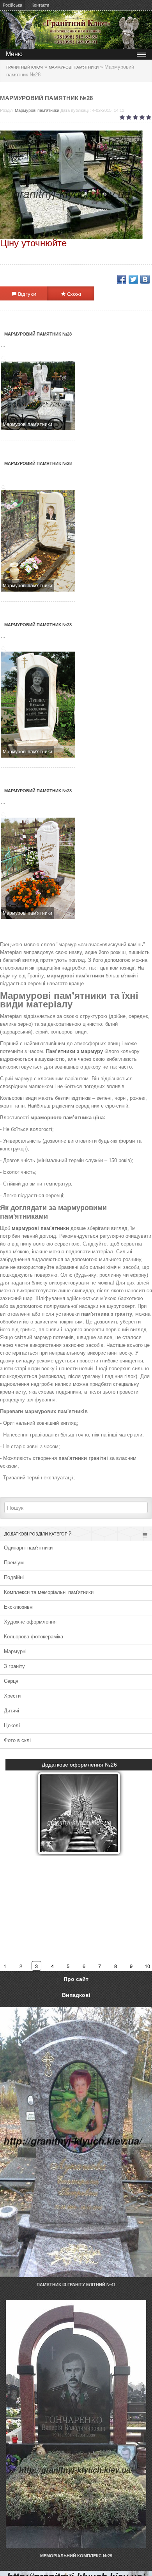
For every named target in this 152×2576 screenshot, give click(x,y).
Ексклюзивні (19, 1607)
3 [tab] (37, 1966)
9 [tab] (132, 1966)
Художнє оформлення (30, 1622)
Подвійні (14, 1577)
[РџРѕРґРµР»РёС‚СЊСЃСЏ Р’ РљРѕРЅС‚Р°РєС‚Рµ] (145, 279)
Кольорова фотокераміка (34, 1637)
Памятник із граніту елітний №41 (76, 2284)
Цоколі (12, 1725)
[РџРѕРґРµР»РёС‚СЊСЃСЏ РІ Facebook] (122, 279)
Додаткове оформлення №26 (79, 1765)
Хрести (12, 1696)
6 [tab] (84, 1966)
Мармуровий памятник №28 (38, 334)
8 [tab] (116, 1966)
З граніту (14, 1666)
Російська (12, 5)
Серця (11, 1681)
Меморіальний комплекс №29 (76, 2556)
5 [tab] (68, 1966)
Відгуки (27, 294)
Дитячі (11, 1711)
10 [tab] (147, 1966)
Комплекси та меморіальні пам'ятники (49, 1592)
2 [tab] (21, 1966)
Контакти (40, 5)
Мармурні (15, 1651)
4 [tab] (53, 1966)
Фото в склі (17, 1740)
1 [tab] (6, 1966)
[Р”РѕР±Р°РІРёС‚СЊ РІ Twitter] (133, 279)
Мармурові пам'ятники (37, 110)
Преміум (14, 1563)
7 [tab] (100, 1966)
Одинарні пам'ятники (28, 1548)
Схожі (73, 294)
